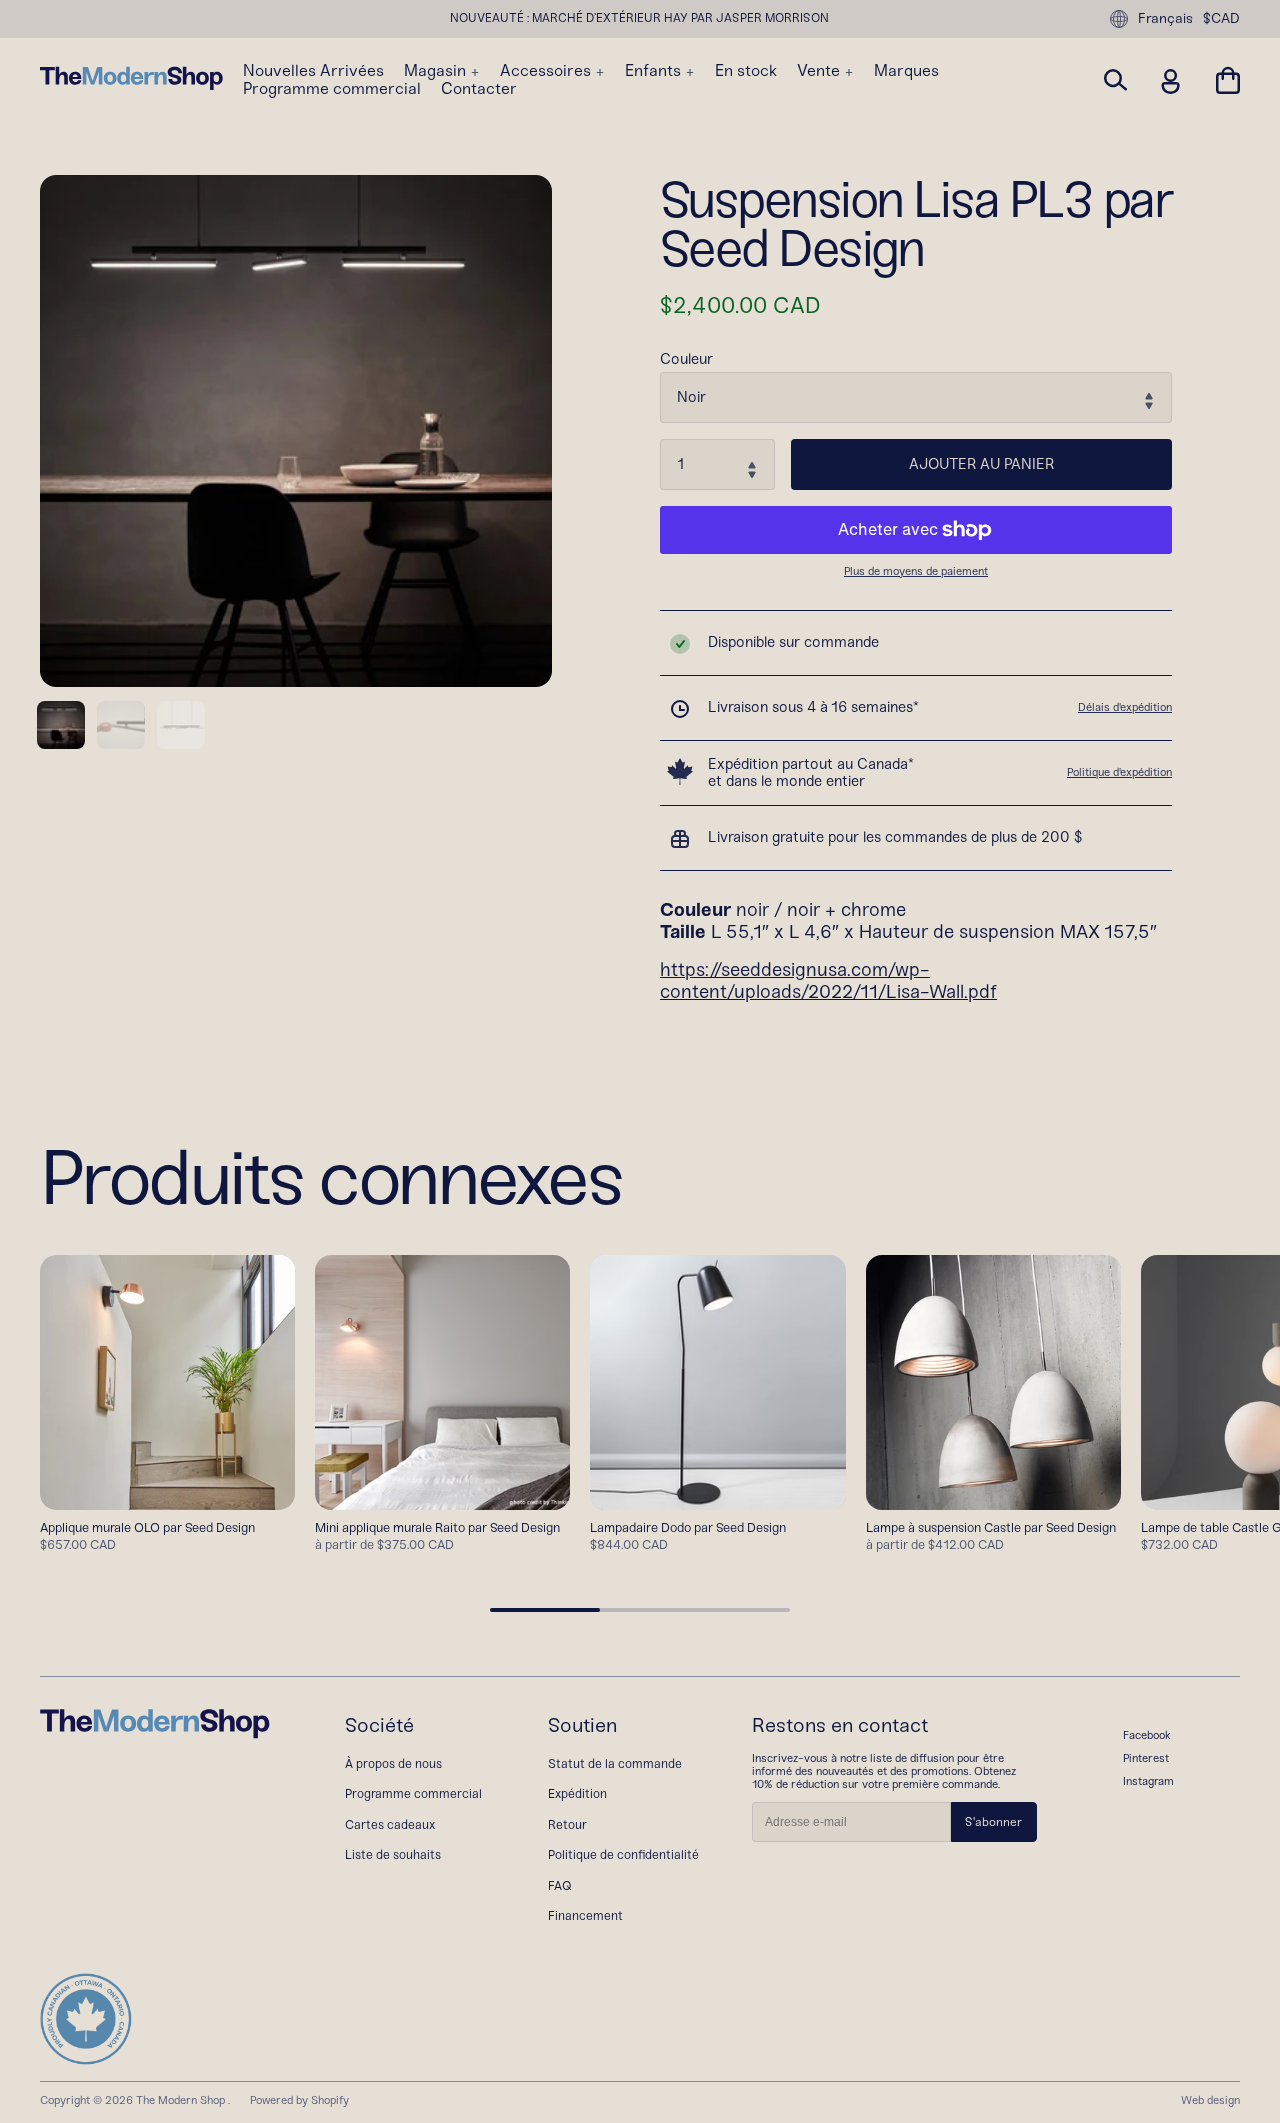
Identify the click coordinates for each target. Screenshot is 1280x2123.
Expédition (577, 1793)
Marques (906, 71)
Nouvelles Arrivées (313, 71)
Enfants (655, 71)
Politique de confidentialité (623, 1854)
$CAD (1221, 19)
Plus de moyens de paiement (916, 571)
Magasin (437, 71)
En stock (746, 71)
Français (1165, 18)
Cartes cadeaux (390, 1824)
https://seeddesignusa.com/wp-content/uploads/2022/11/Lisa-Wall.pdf (828, 981)
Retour (567, 1824)
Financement (585, 1915)
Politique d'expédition (1119, 772)
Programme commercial (332, 89)
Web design (1210, 2100)
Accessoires (547, 71)
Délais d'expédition (1125, 707)
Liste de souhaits (393, 1854)
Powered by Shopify (299, 2100)
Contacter (479, 89)
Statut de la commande (615, 1763)
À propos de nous (393, 1763)
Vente (820, 71)
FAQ (560, 1885)
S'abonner (993, 1822)
